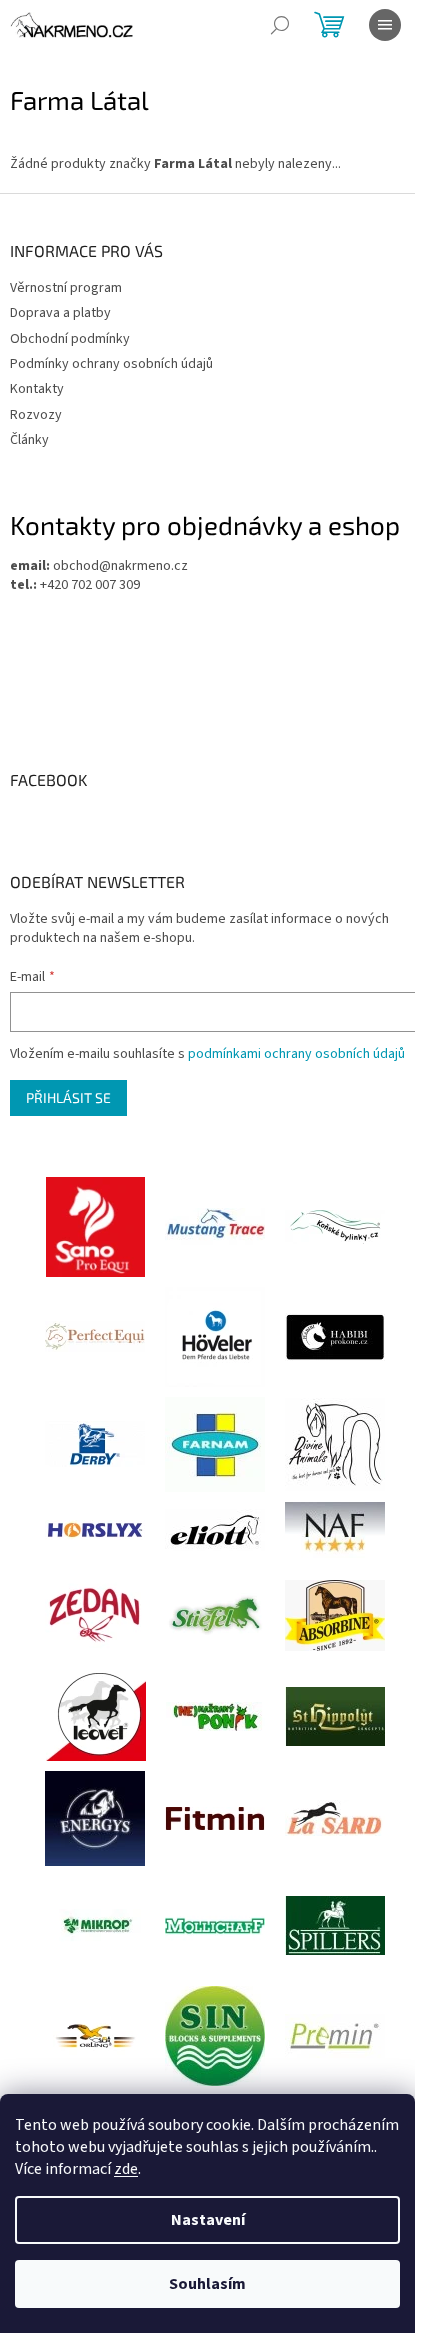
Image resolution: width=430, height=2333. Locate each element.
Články (29, 440)
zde (126, 2169)
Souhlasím (207, 2284)
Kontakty (37, 389)
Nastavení (208, 2220)
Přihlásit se (68, 1097)
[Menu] (385, 25)
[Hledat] (280, 25)
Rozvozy (36, 415)
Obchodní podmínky (70, 339)
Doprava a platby (60, 313)
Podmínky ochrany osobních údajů (111, 364)
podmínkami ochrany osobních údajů (296, 1054)
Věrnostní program (66, 288)
